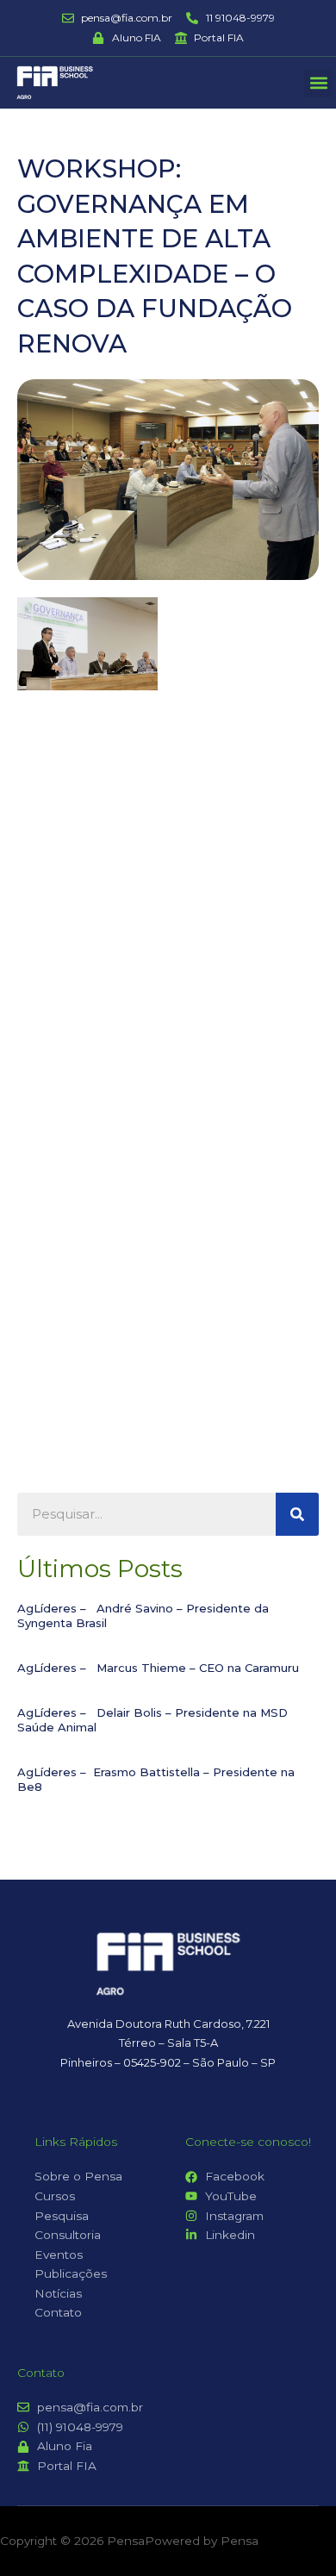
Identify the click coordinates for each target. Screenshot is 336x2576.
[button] (318, 83)
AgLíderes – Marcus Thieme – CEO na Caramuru (158, 1668)
